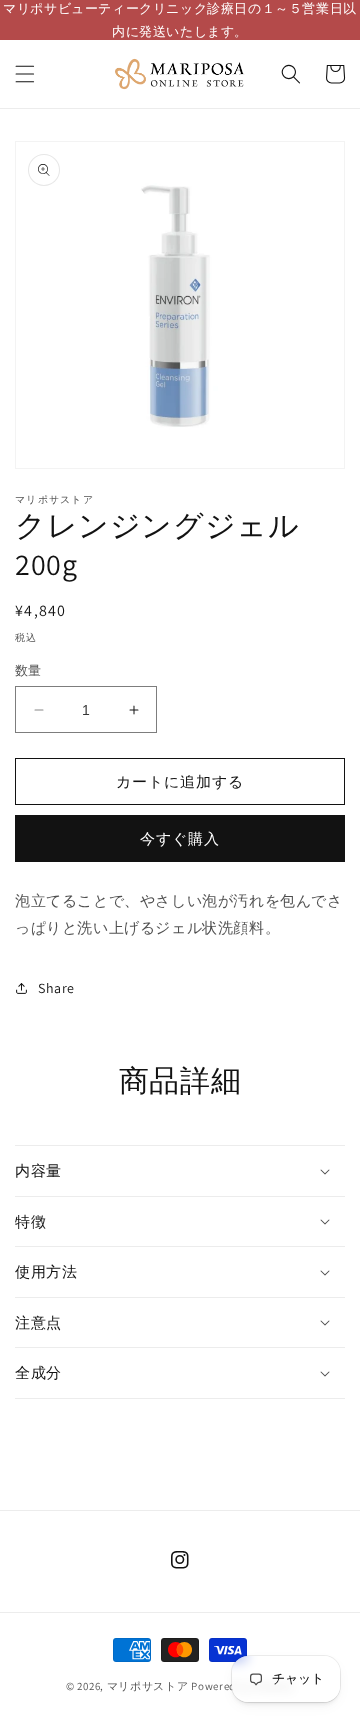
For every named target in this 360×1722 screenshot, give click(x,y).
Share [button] (56, 988)
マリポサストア (148, 1686)
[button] (25, 74)
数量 (28, 670)
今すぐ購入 (180, 838)
